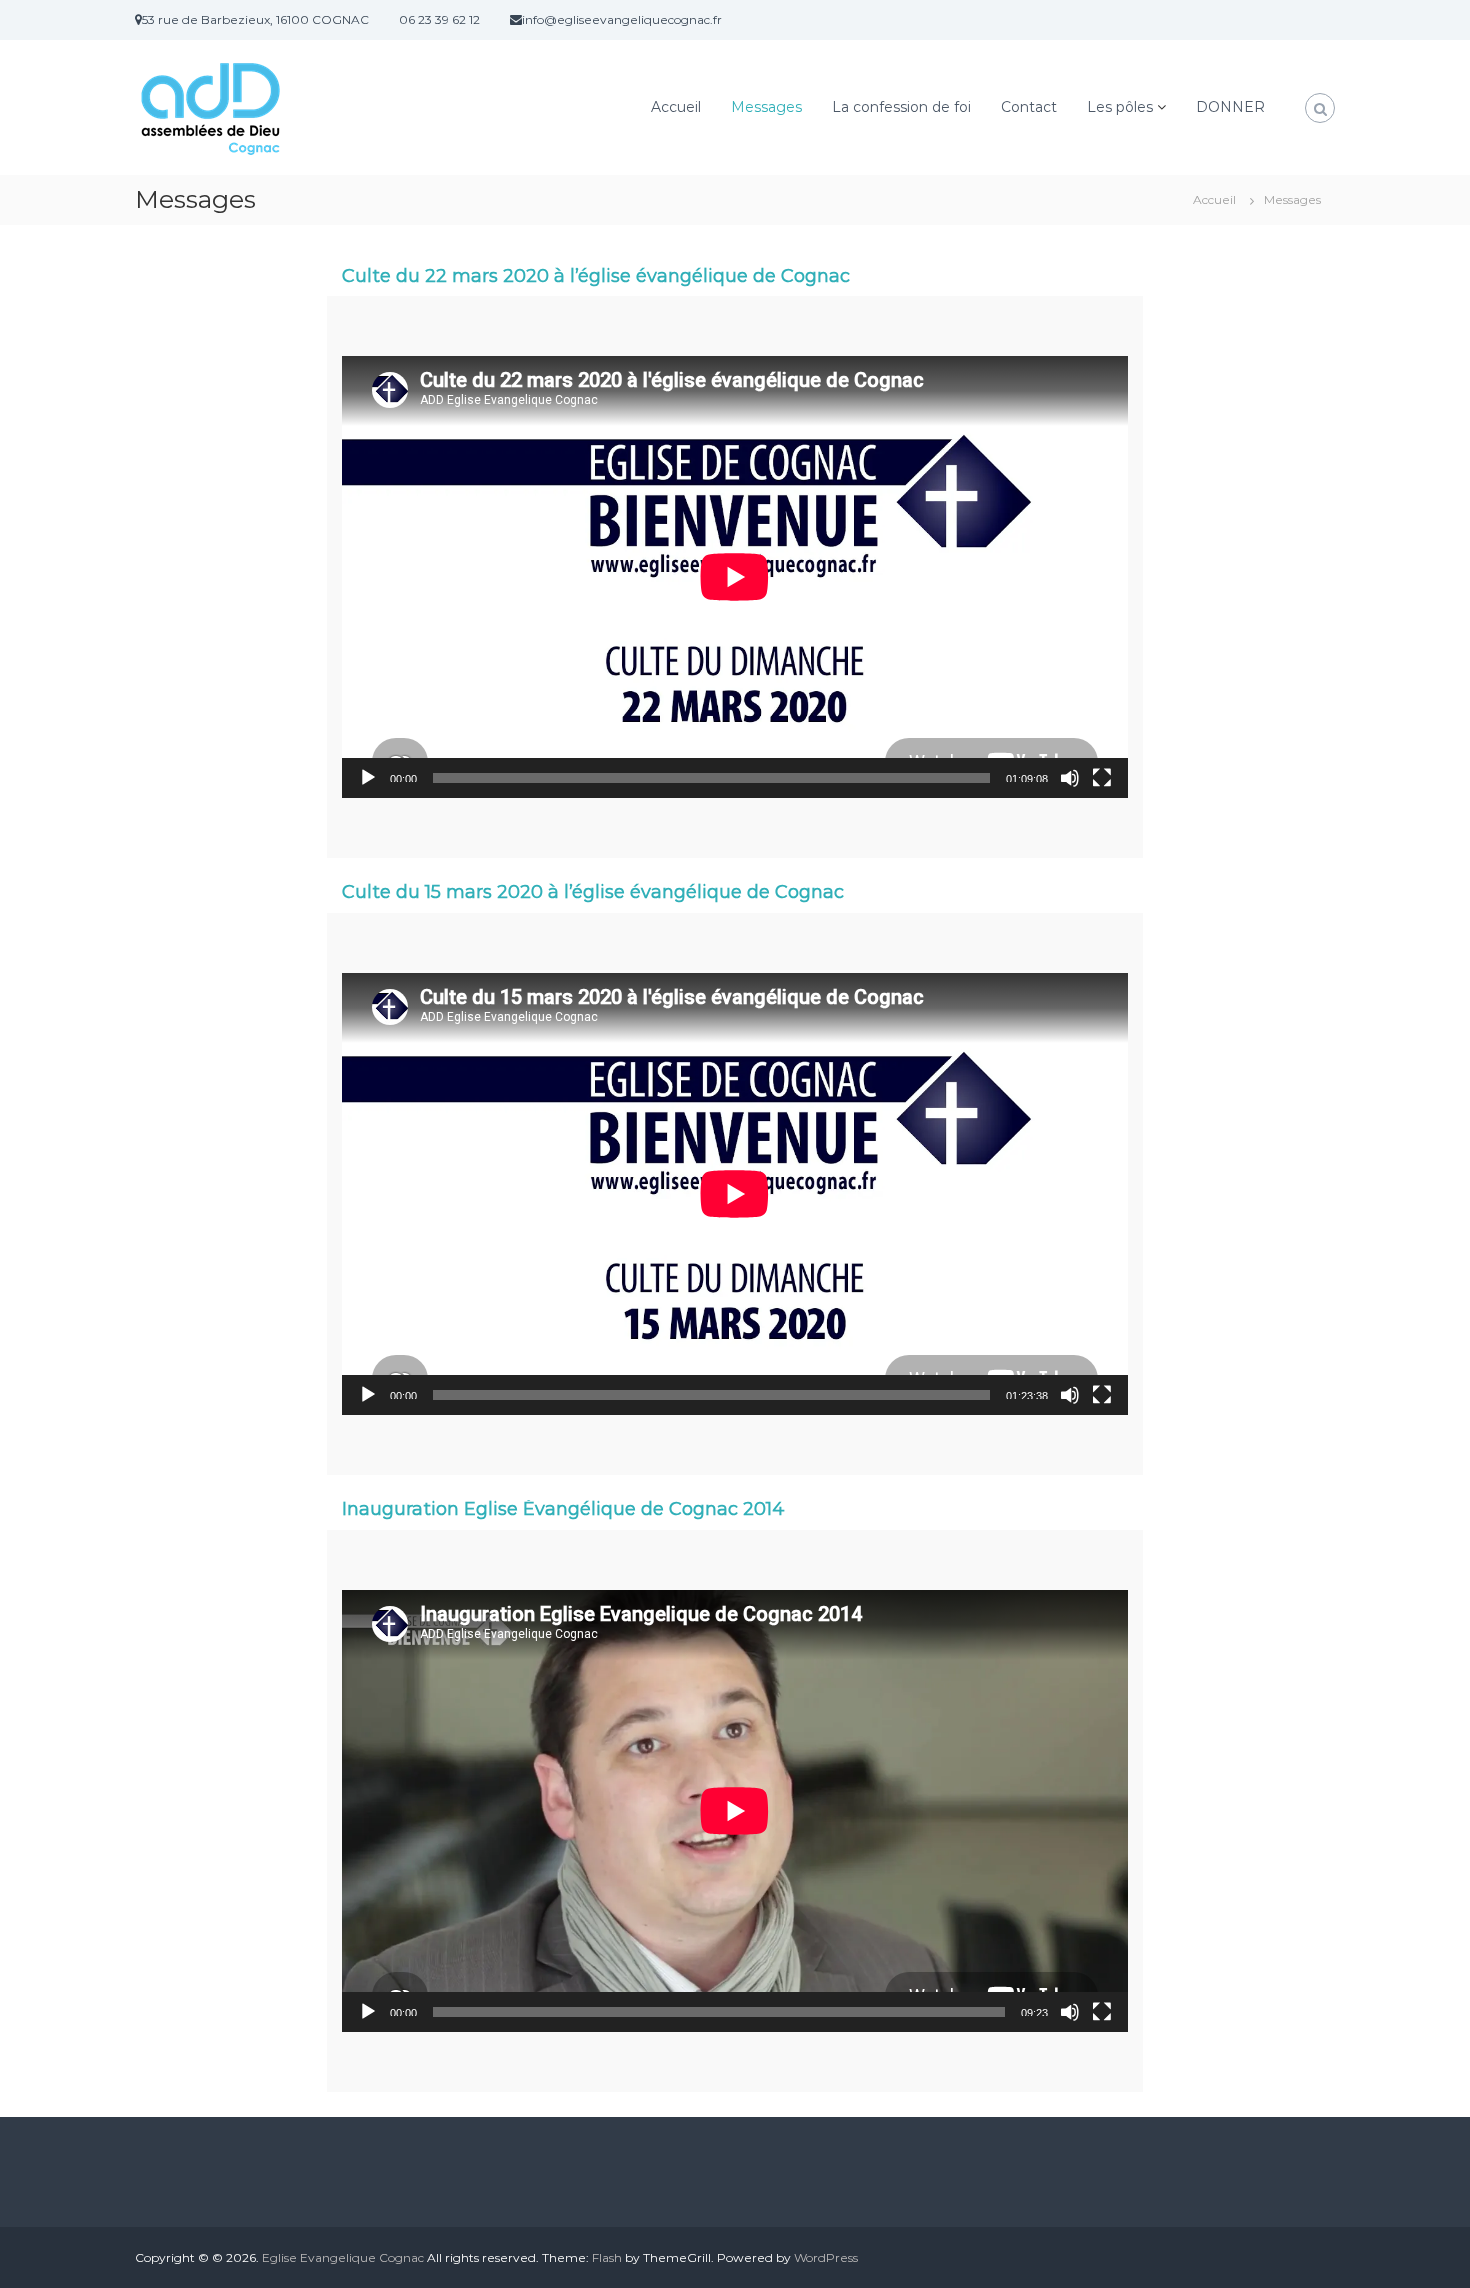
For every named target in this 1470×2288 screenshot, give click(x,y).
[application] (735, 577)
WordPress (826, 2257)
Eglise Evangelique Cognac (343, 2257)
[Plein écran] (1102, 778)
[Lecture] (368, 778)
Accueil (676, 107)
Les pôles (1120, 107)
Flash (607, 2257)
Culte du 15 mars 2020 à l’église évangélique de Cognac (593, 892)
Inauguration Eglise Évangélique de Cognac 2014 (563, 1509)
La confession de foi (901, 107)
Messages (766, 107)
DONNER (1230, 107)
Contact (1029, 107)
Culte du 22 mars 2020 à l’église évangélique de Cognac (596, 276)
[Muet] (1070, 778)
